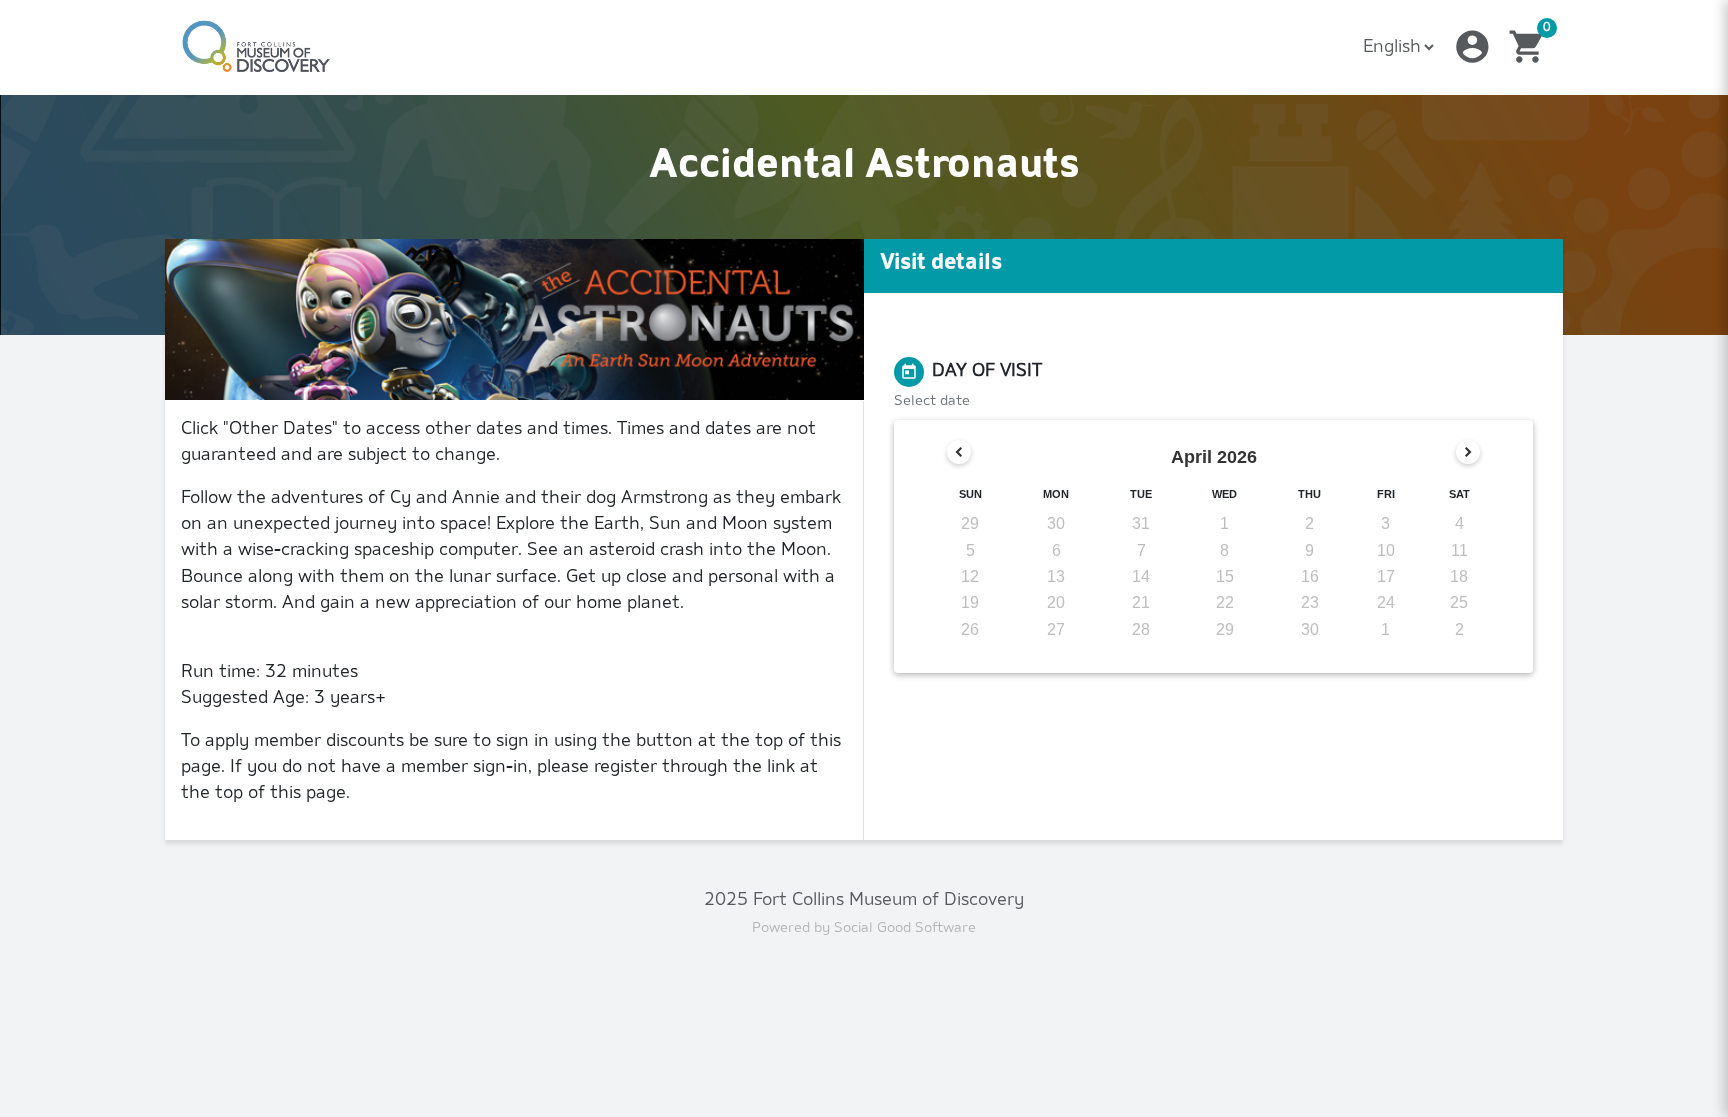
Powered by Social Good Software (864, 928)
